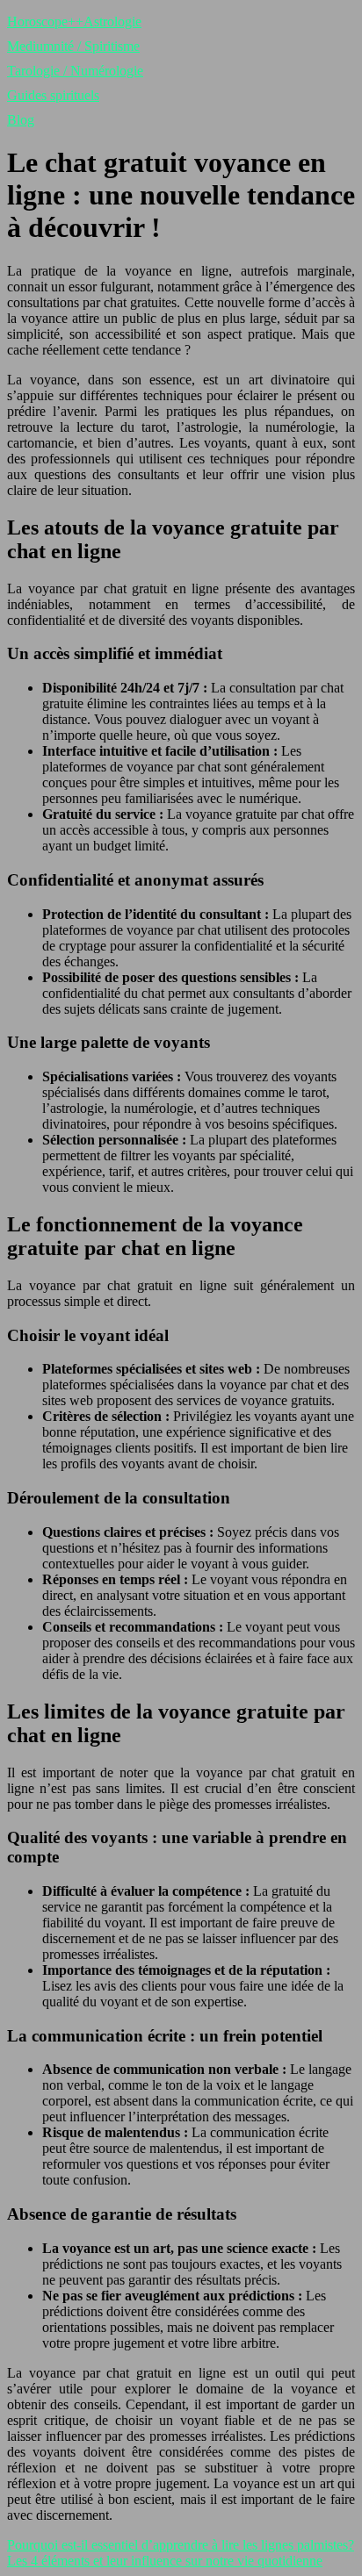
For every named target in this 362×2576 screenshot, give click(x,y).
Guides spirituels (53, 95)
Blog (21, 120)
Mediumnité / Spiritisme (73, 46)
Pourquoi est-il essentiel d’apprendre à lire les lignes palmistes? (181, 2545)
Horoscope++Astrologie (74, 22)
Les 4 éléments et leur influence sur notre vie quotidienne (165, 2561)
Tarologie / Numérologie (75, 71)
